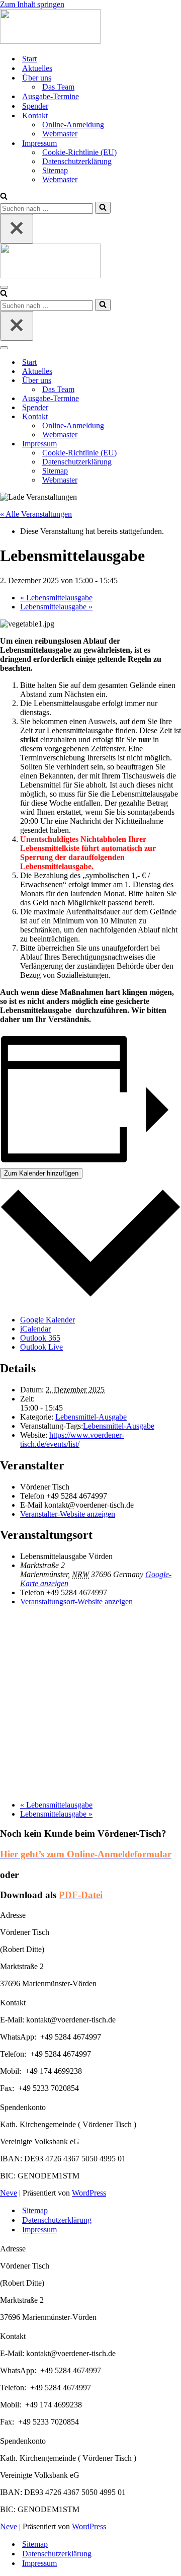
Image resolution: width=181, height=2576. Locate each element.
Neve (9, 2193)
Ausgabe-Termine (51, 96)
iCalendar (35, 1329)
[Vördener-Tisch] (90, 27)
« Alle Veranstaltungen (36, 514)
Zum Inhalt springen (32, 4)
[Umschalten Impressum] (176, 444)
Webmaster (60, 134)
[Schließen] (17, 229)
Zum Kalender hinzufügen (41, 1173)
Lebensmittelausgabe (56, 598)
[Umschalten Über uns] (176, 381)
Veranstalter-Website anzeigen (68, 1514)
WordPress (89, 2193)
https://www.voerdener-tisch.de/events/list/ (72, 1439)
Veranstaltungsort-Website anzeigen (76, 1602)
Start (29, 59)
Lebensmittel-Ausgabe (91, 1417)
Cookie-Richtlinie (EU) (79, 152)
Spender (35, 106)
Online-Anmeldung (73, 125)
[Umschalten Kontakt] (176, 417)
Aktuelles (37, 68)
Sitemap (55, 170)
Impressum (39, 2230)
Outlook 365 (40, 1338)
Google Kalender (48, 1320)
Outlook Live (41, 1347)
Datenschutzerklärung (77, 161)
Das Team (58, 87)
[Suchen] (4, 197)
